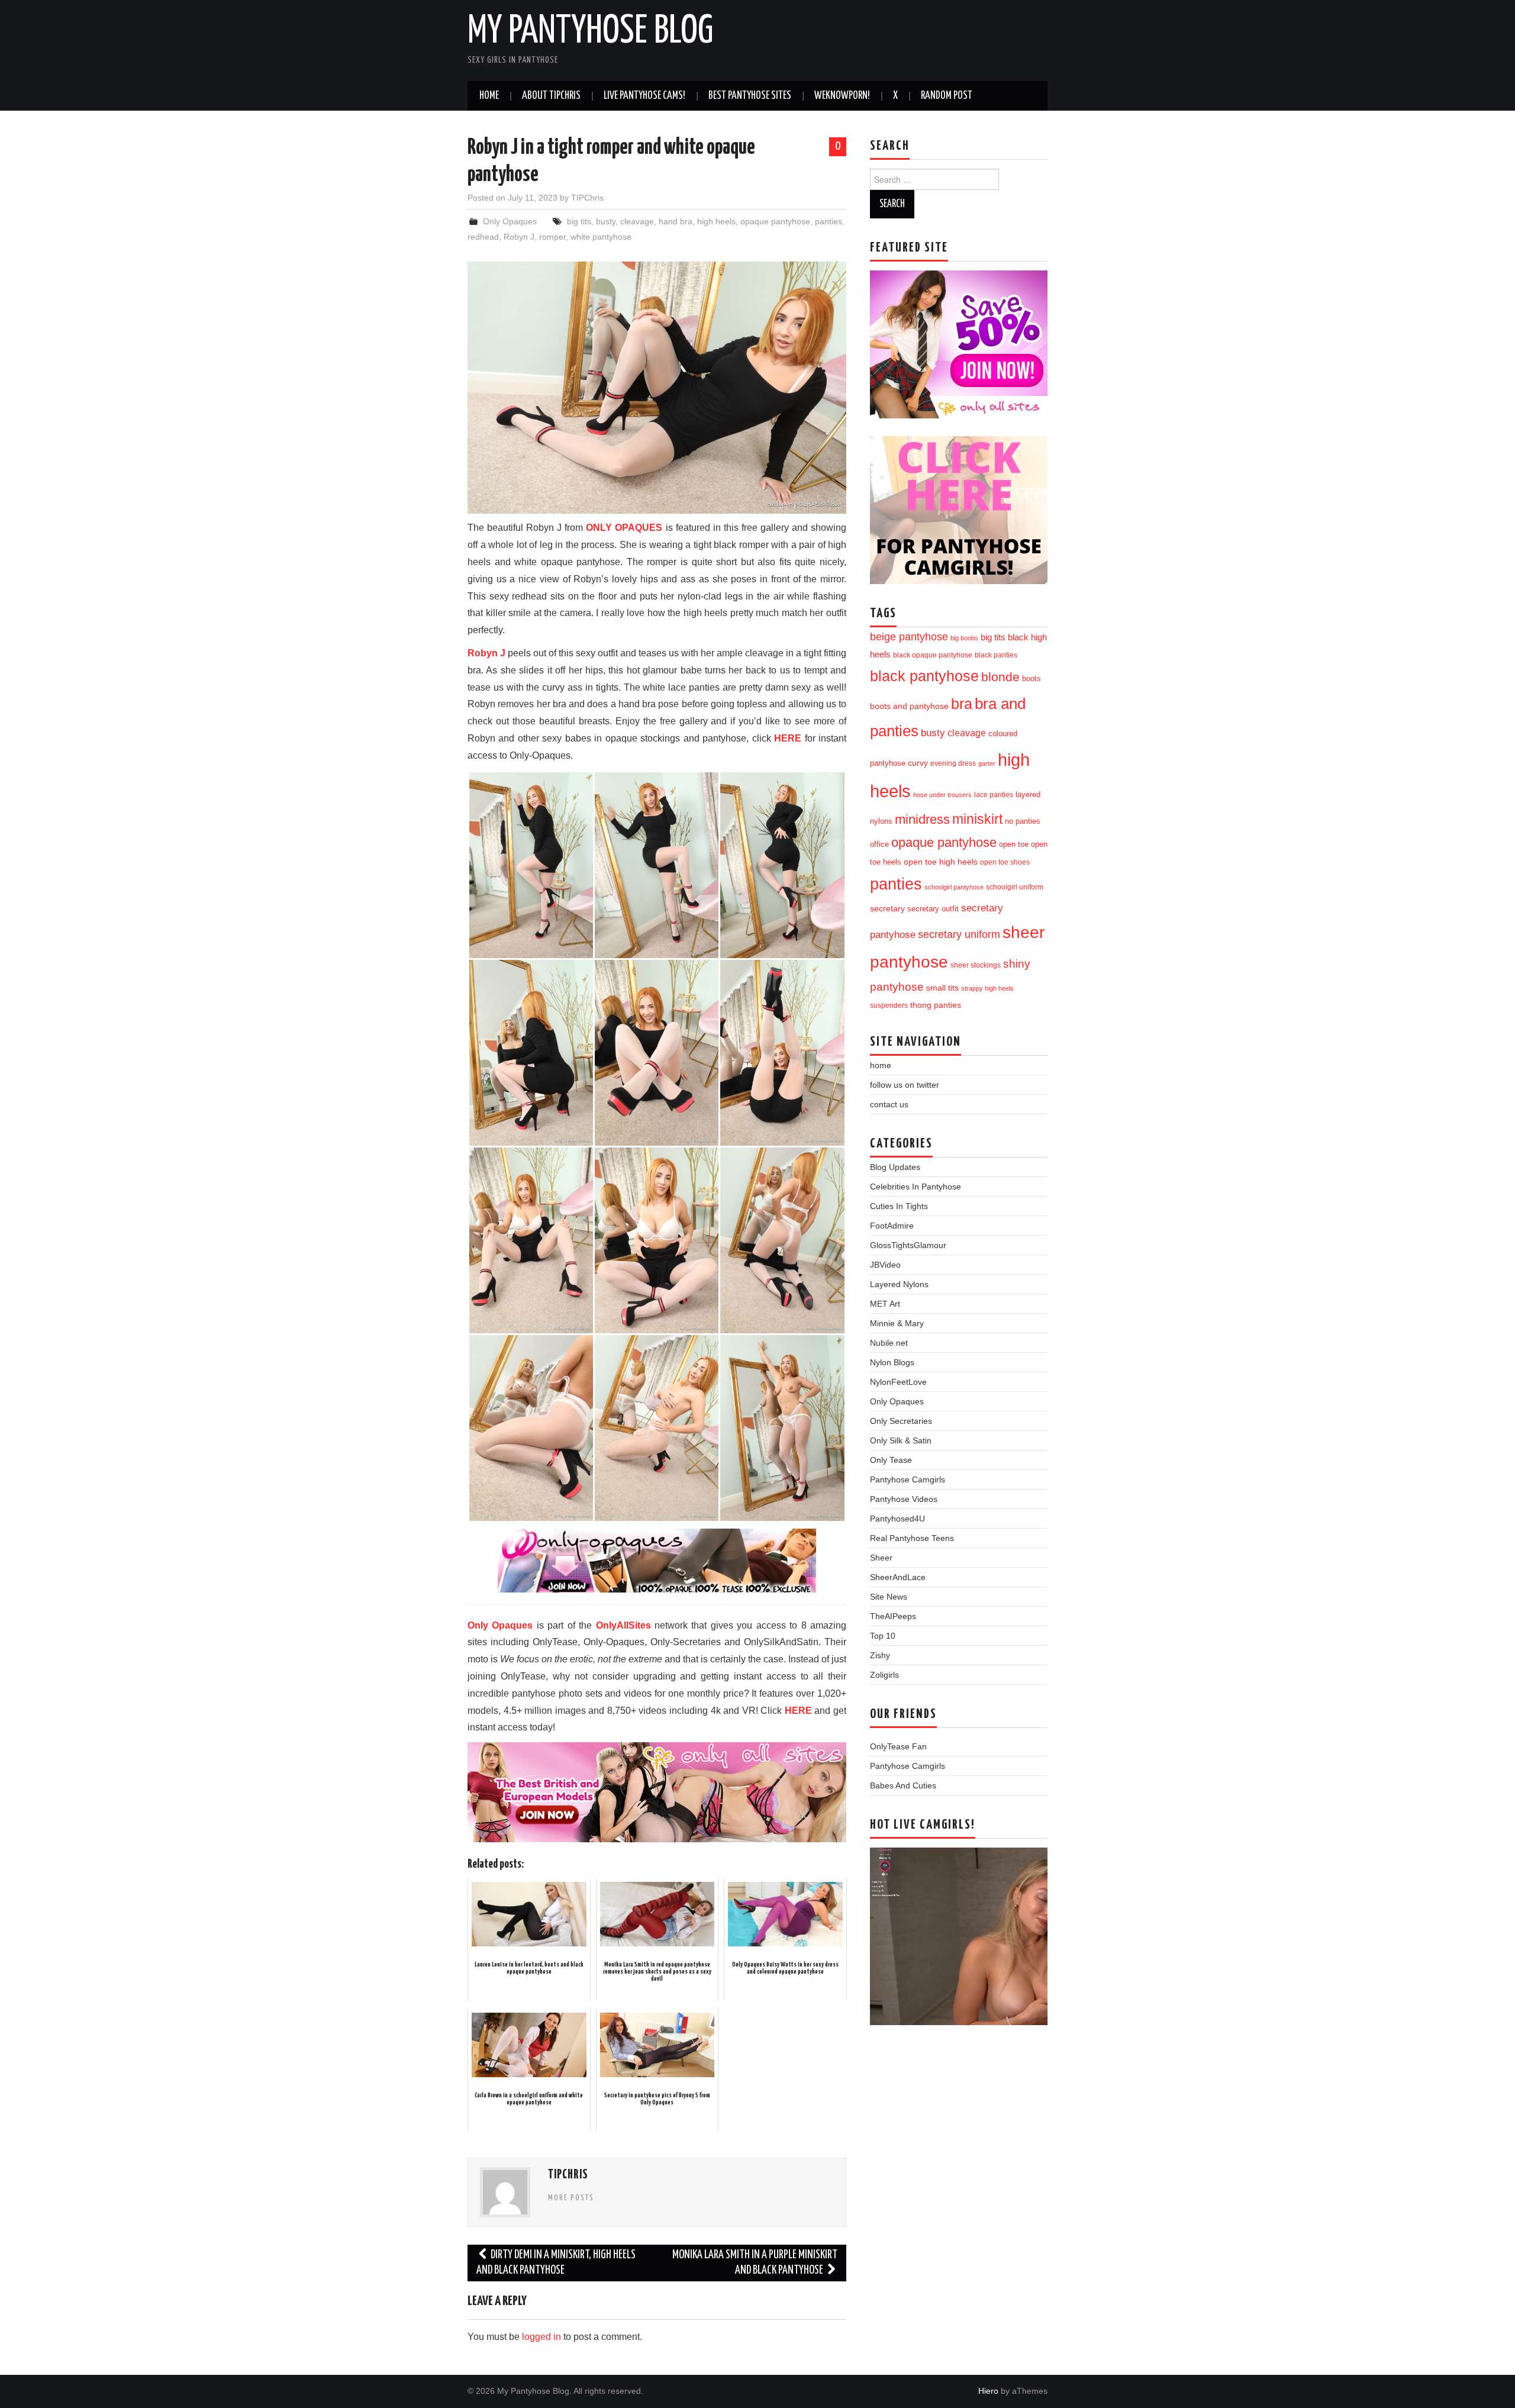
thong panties (936, 1005)
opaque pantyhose (775, 221)
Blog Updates (895, 1167)
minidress (922, 819)
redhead (483, 237)
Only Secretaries (901, 1421)
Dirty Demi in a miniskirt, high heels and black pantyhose (556, 2263)
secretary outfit (933, 909)
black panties (996, 655)
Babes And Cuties (903, 1785)
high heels (716, 221)
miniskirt (977, 819)
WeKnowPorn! (842, 96)
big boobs (964, 638)
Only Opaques (510, 221)
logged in (541, 2337)
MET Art (885, 1304)
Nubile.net (889, 1343)
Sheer (881, 1558)
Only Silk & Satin (901, 1440)
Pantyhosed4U (897, 1519)
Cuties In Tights (899, 1206)
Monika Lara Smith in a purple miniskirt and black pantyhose (755, 2263)
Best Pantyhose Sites (750, 96)
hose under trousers (942, 795)
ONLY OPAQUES (624, 528)
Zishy (880, 1655)
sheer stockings (976, 965)
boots (1032, 678)
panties (829, 221)
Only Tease (891, 1460)
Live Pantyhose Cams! (644, 96)
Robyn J (519, 237)
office (879, 844)
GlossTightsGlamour (908, 1245)
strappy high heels (987, 988)
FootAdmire (892, 1226)
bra (962, 704)
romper (552, 237)
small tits (942, 988)
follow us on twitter (905, 1085)
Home (489, 96)
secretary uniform (959, 934)
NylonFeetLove (898, 1382)
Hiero (988, 2391)
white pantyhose (601, 237)
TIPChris (587, 198)
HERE (788, 738)
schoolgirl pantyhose (954, 887)
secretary (887, 908)
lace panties (994, 795)
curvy (918, 763)
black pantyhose (924, 676)
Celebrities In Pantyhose (916, 1187)
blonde (1000, 677)
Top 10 (883, 1636)
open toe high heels (941, 862)
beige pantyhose (909, 637)
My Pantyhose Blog (590, 32)
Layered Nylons (899, 1284)
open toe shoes (1005, 862)
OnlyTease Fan (898, 1746)
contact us (889, 1104)
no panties (1023, 821)
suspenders (889, 1005)
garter (987, 763)
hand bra (676, 221)
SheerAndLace (898, 1577)
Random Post (947, 96)
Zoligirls (884, 1675)
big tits (579, 221)
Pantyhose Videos (904, 1499)
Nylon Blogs (892, 1362)
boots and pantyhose (909, 706)
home (881, 1065)
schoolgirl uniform (1015, 887)
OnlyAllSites (623, 1625)
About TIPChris (551, 96)
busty (606, 221)
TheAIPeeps (893, 1616)
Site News (889, 1597)
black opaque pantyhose (933, 655)
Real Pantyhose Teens (912, 1538)
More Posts (571, 2198)
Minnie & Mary (897, 1323)
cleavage (637, 221)
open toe (1014, 844)
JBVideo (885, 1265)
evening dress (953, 763)
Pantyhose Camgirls (908, 1479)
